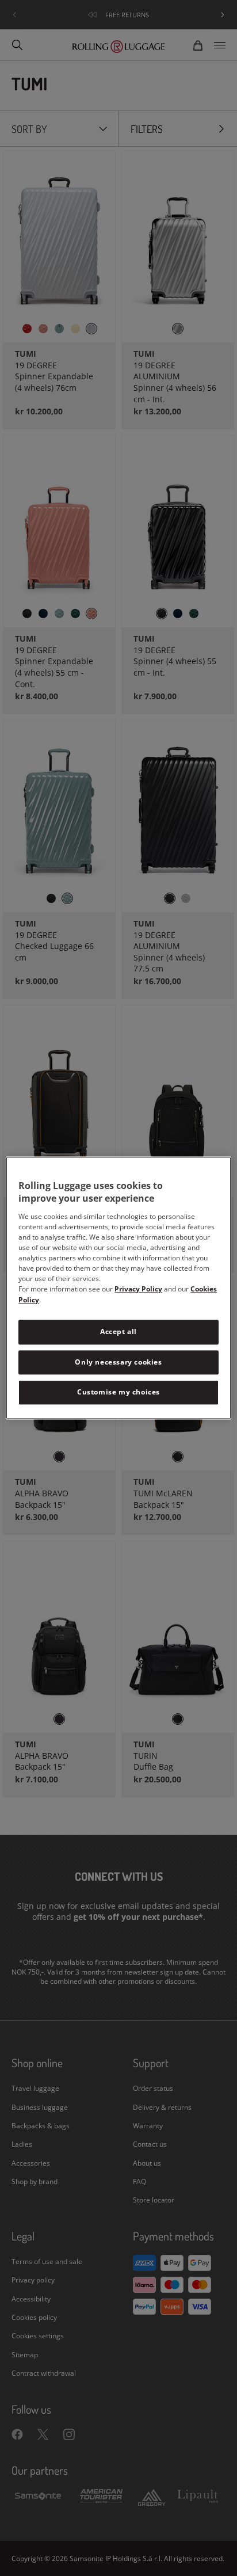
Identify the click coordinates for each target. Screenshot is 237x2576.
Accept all (118, 1331)
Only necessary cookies (118, 1362)
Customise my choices (118, 1392)
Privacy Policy (138, 1289)
